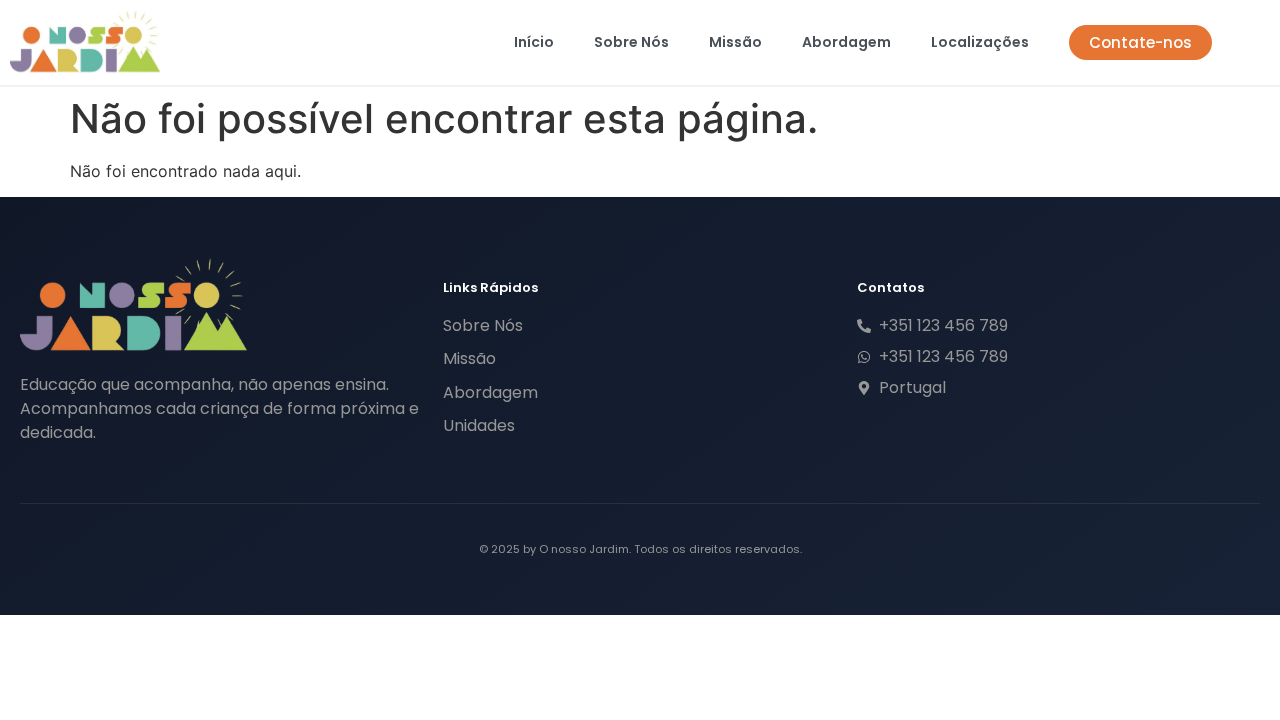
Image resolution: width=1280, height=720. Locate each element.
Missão (735, 42)
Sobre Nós (631, 42)
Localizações (980, 42)
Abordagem (846, 42)
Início (534, 42)
